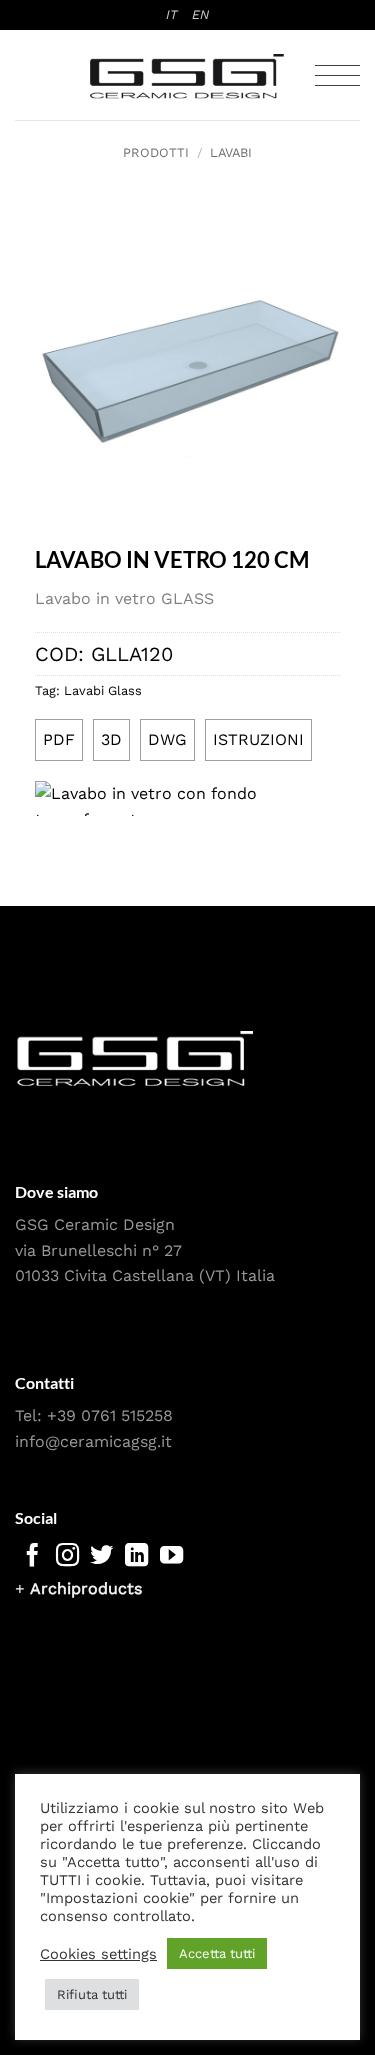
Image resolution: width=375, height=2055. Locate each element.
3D (111, 739)
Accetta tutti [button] (217, 1953)
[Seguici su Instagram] (67, 1557)
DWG (167, 739)
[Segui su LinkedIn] (136, 1557)
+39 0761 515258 (110, 1415)
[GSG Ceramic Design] (188, 76)
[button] (337, 75)
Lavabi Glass (103, 690)
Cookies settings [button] (98, 1954)
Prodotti (156, 152)
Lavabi (231, 152)
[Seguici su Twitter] (101, 1557)
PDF (59, 739)
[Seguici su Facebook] (32, 1557)
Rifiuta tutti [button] (92, 1994)
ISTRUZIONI (258, 739)
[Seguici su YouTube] (171, 1557)
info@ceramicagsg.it (93, 1441)
